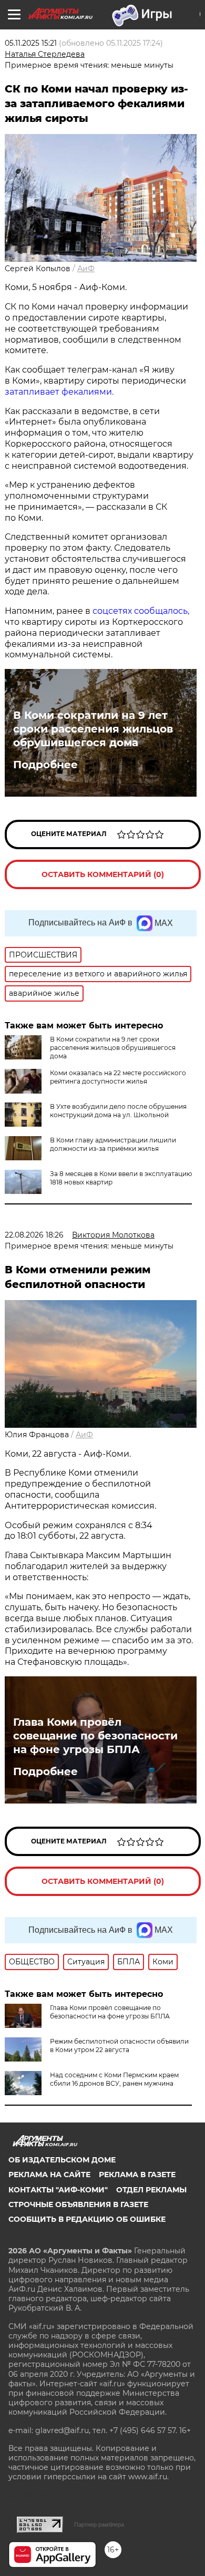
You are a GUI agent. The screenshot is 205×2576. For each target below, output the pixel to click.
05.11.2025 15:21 (31, 43)
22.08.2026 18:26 (34, 1235)
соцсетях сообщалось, (141, 611)
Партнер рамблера (99, 2525)
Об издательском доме (62, 2160)
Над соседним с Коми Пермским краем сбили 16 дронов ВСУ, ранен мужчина (114, 2079)
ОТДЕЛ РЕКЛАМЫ (151, 2190)
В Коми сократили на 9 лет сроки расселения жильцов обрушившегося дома (93, 729)
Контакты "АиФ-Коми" (58, 2190)
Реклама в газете (137, 2175)
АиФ (86, 269)
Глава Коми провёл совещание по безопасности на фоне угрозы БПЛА (95, 1736)
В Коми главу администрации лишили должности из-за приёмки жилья (113, 1144)
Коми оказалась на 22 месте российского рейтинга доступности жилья (118, 1077)
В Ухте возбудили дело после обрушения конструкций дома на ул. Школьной (118, 1111)
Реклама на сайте (49, 2175)
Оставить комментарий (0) (103, 874)
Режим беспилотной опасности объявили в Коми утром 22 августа (119, 2046)
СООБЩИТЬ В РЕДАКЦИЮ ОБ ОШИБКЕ (87, 2219)
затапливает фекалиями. (59, 392)
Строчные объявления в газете (78, 2204)
